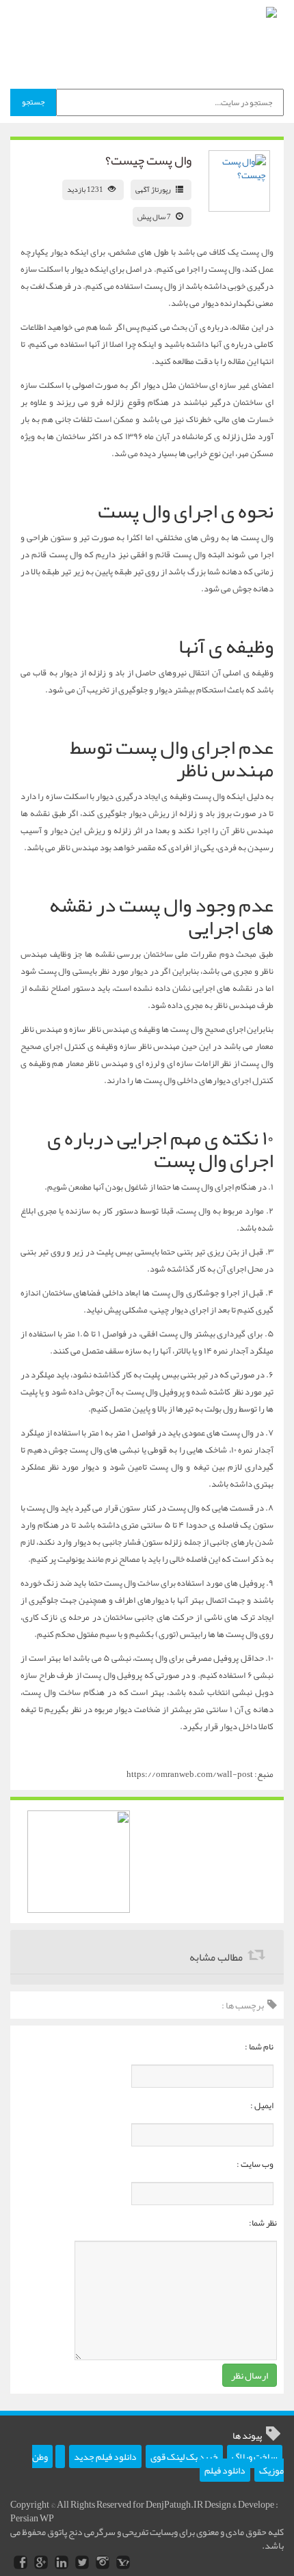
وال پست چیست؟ (148, 160)
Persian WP (32, 2518)
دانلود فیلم (225, 2470)
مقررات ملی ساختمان (180, 954)
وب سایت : (255, 2164)
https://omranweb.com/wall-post (190, 1774)
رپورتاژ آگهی (153, 189)
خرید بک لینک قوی (184, 2456)
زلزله (115, 402)
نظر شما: (263, 2223)
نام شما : (259, 2047)
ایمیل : (262, 2105)
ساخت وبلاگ (255, 2456)
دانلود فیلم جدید (105, 2456)
